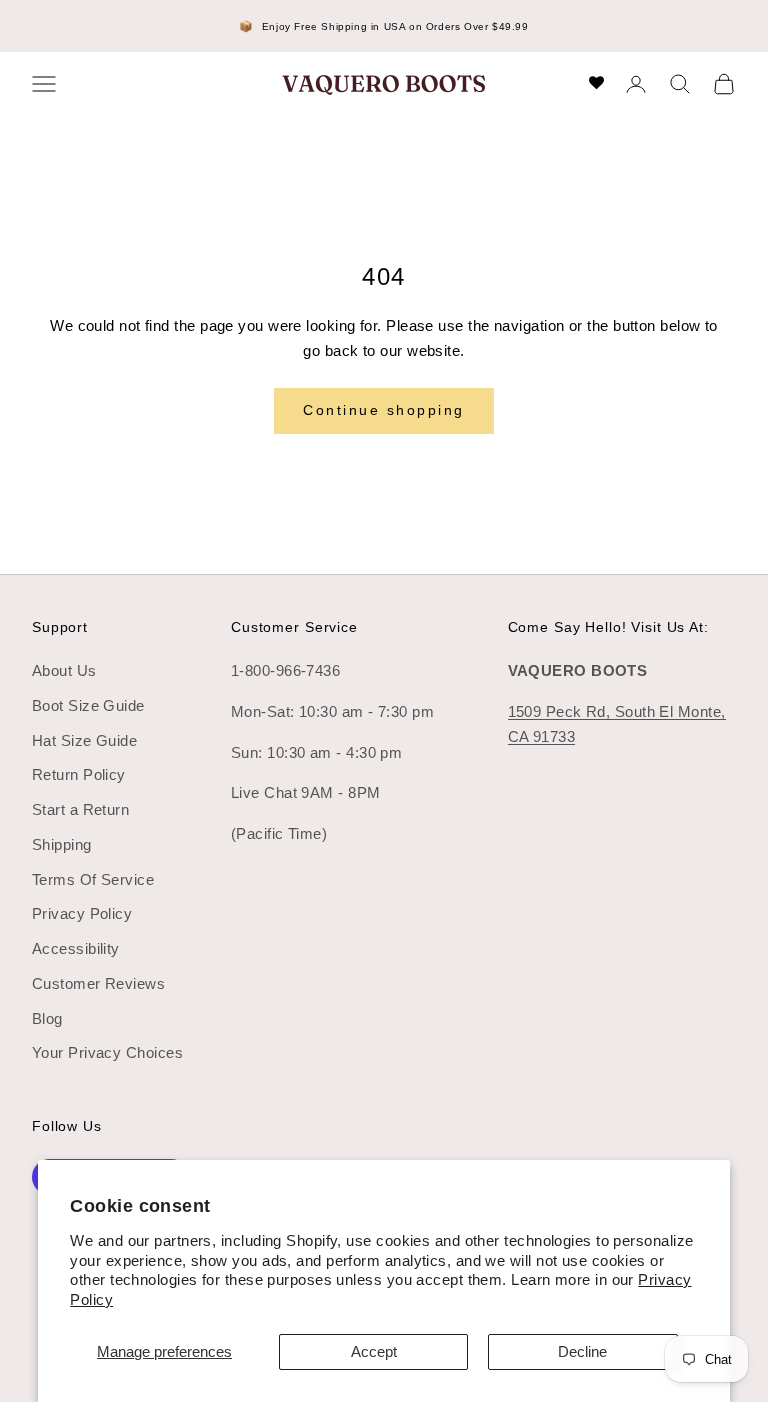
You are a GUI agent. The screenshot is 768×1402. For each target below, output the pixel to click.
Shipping (62, 844)
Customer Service (294, 627)
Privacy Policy (82, 913)
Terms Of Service (93, 879)
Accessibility (76, 948)
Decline (582, 1351)
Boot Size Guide (88, 705)
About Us (64, 670)
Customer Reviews (98, 983)
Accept (374, 1351)
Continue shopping (384, 410)
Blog (47, 1018)
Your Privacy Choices (107, 1052)
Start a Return (80, 809)
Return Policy (79, 774)
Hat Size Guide (84, 740)
